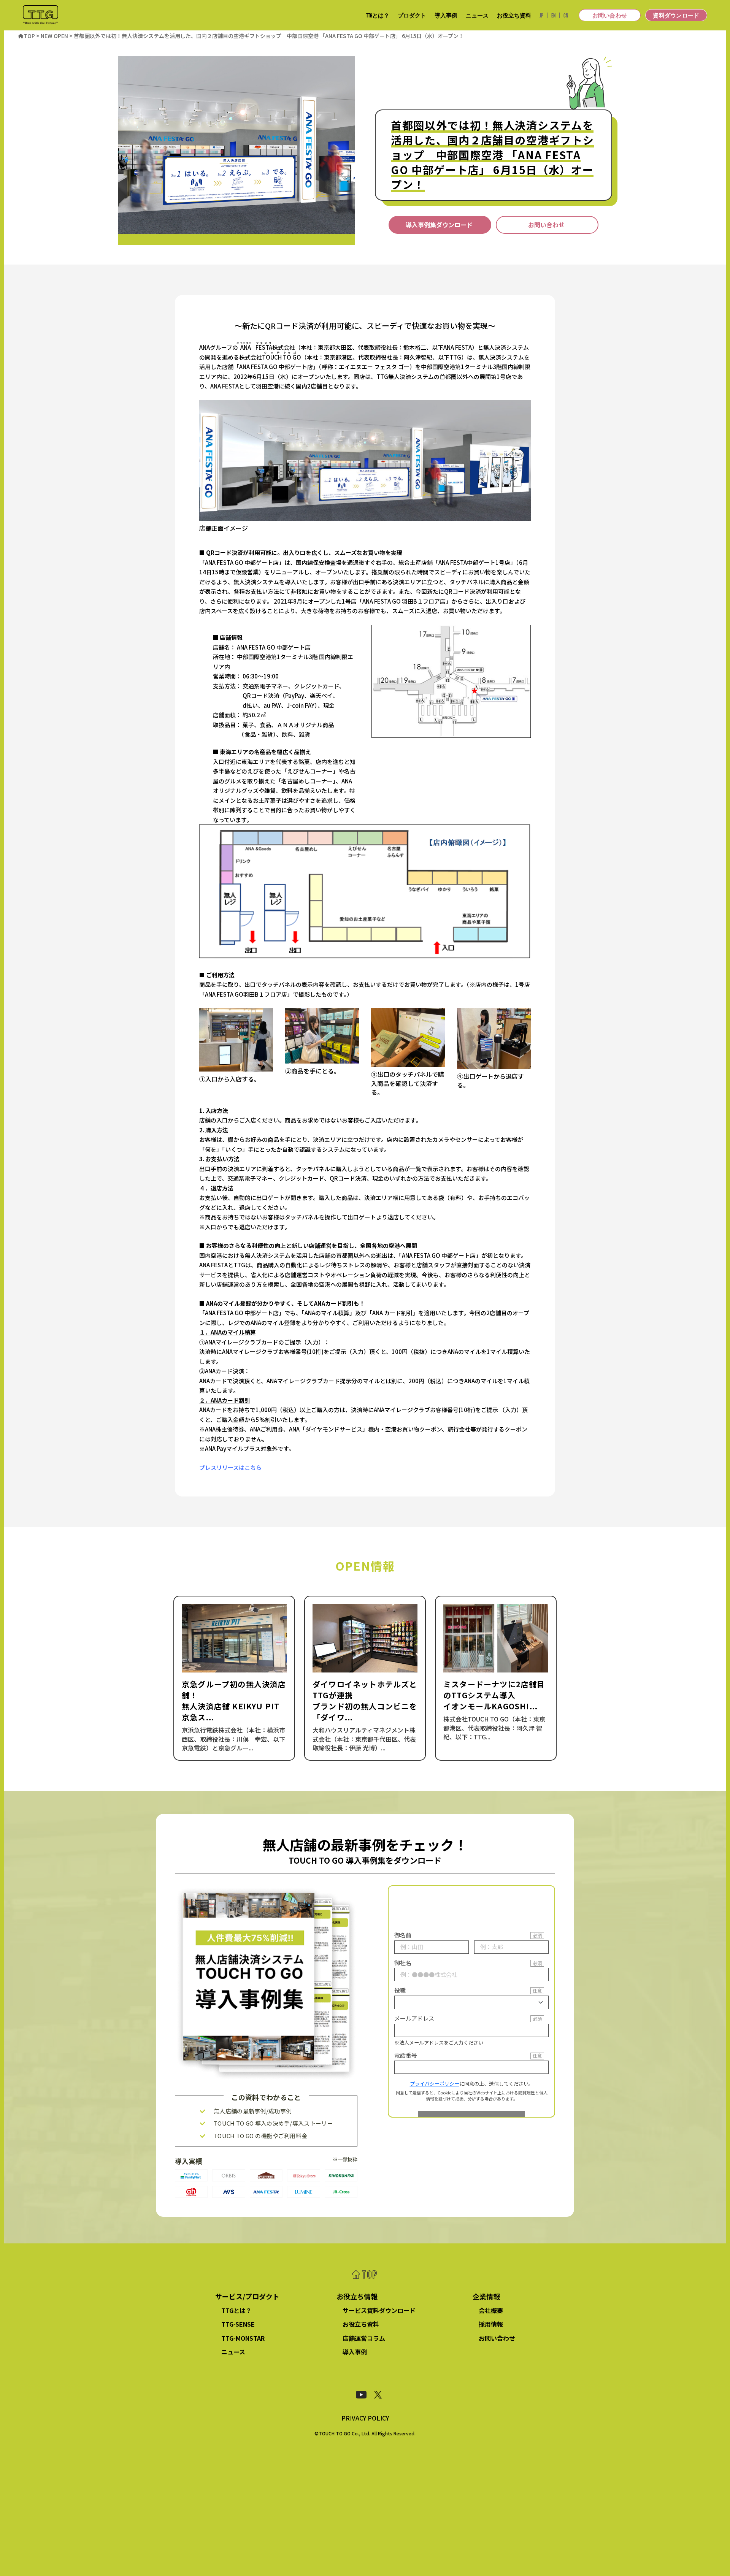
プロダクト (412, 15)
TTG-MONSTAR (243, 2338)
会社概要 (491, 2310)
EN (553, 15)
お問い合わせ (610, 15)
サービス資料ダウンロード (379, 2310)
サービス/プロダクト (247, 2296)
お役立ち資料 (514, 15)
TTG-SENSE (238, 2324)
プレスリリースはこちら (230, 1467)
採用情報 (491, 2324)
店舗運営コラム (364, 2338)
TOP (365, 2275)
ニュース (477, 15)
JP (541, 15)
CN (566, 15)
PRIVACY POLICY (365, 2418)
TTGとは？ (378, 15)
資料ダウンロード (676, 15)
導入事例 (446, 15)
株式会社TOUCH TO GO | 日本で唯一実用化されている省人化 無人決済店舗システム (40, 15)
